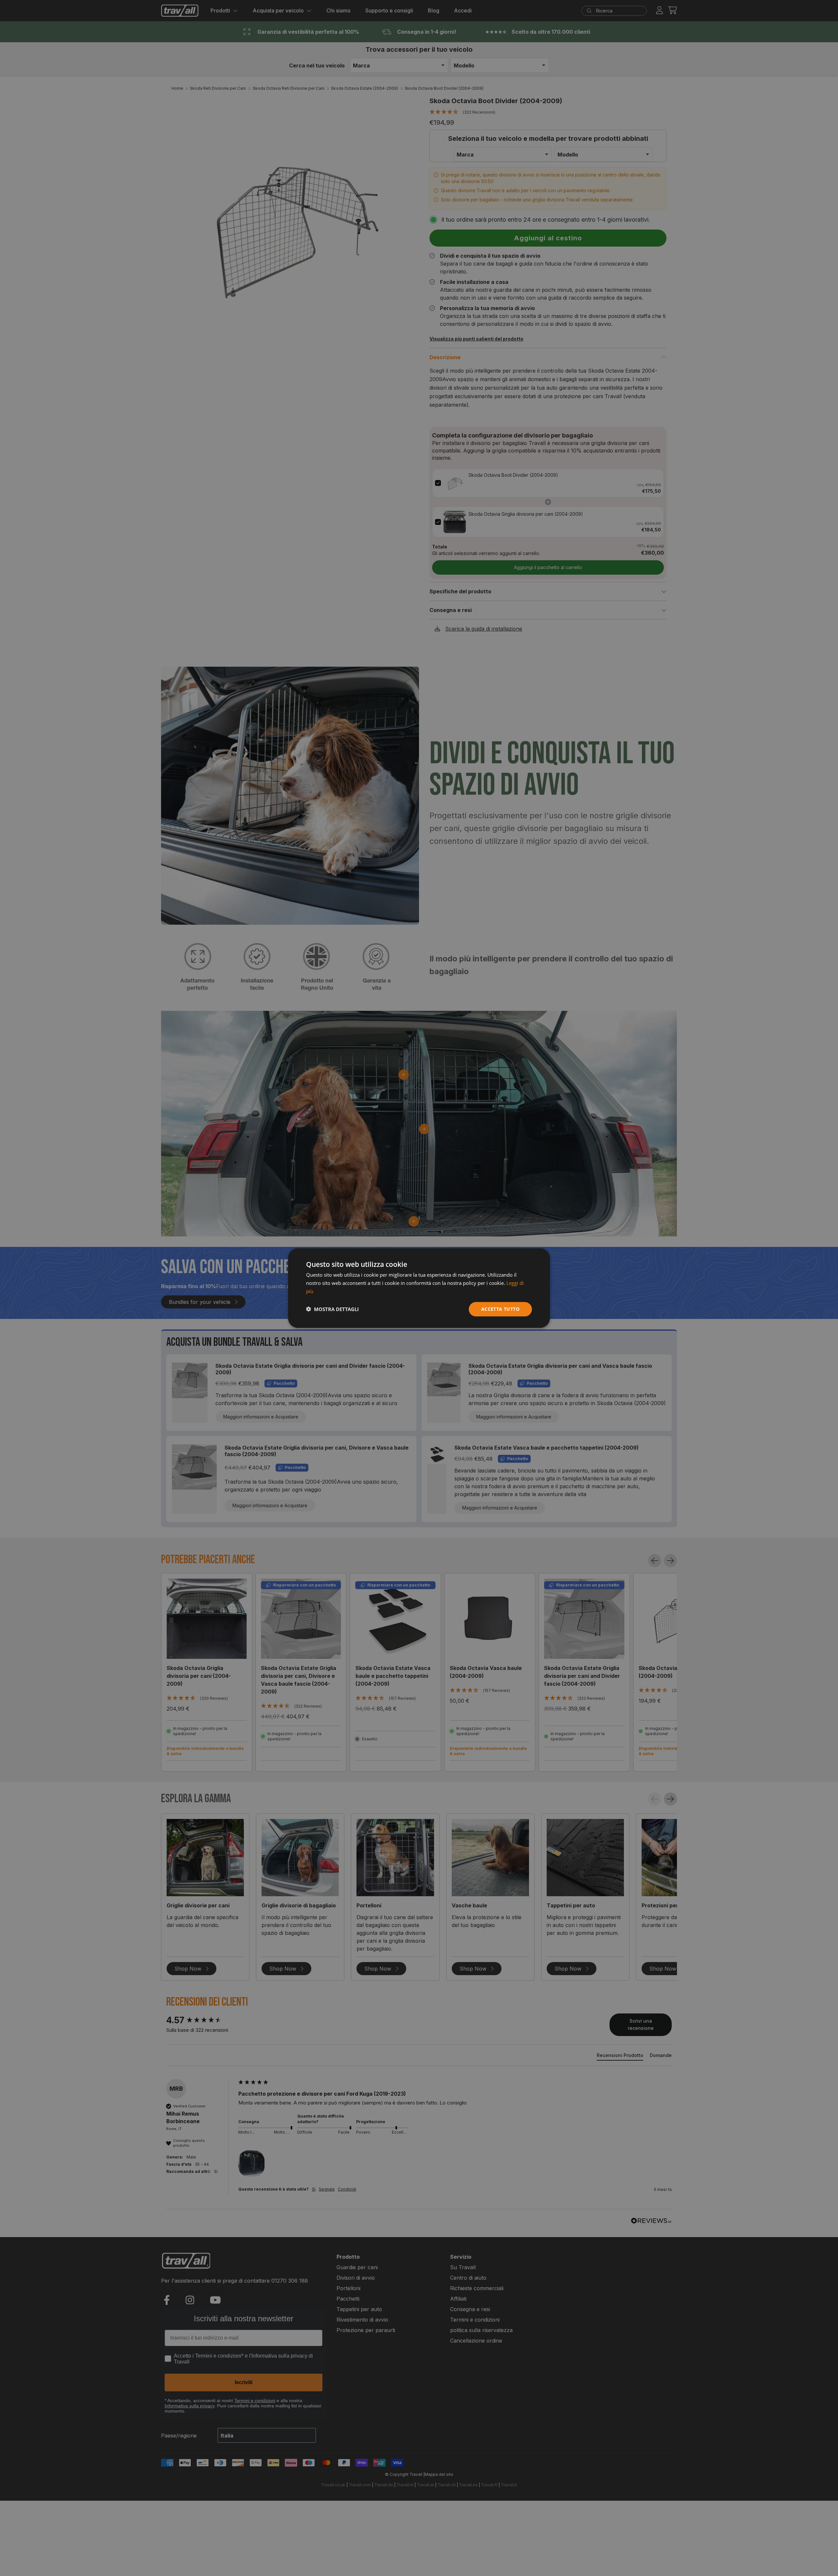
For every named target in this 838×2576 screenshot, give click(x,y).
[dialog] (419, 1288)
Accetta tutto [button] (500, 1309)
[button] (332, 1309)
